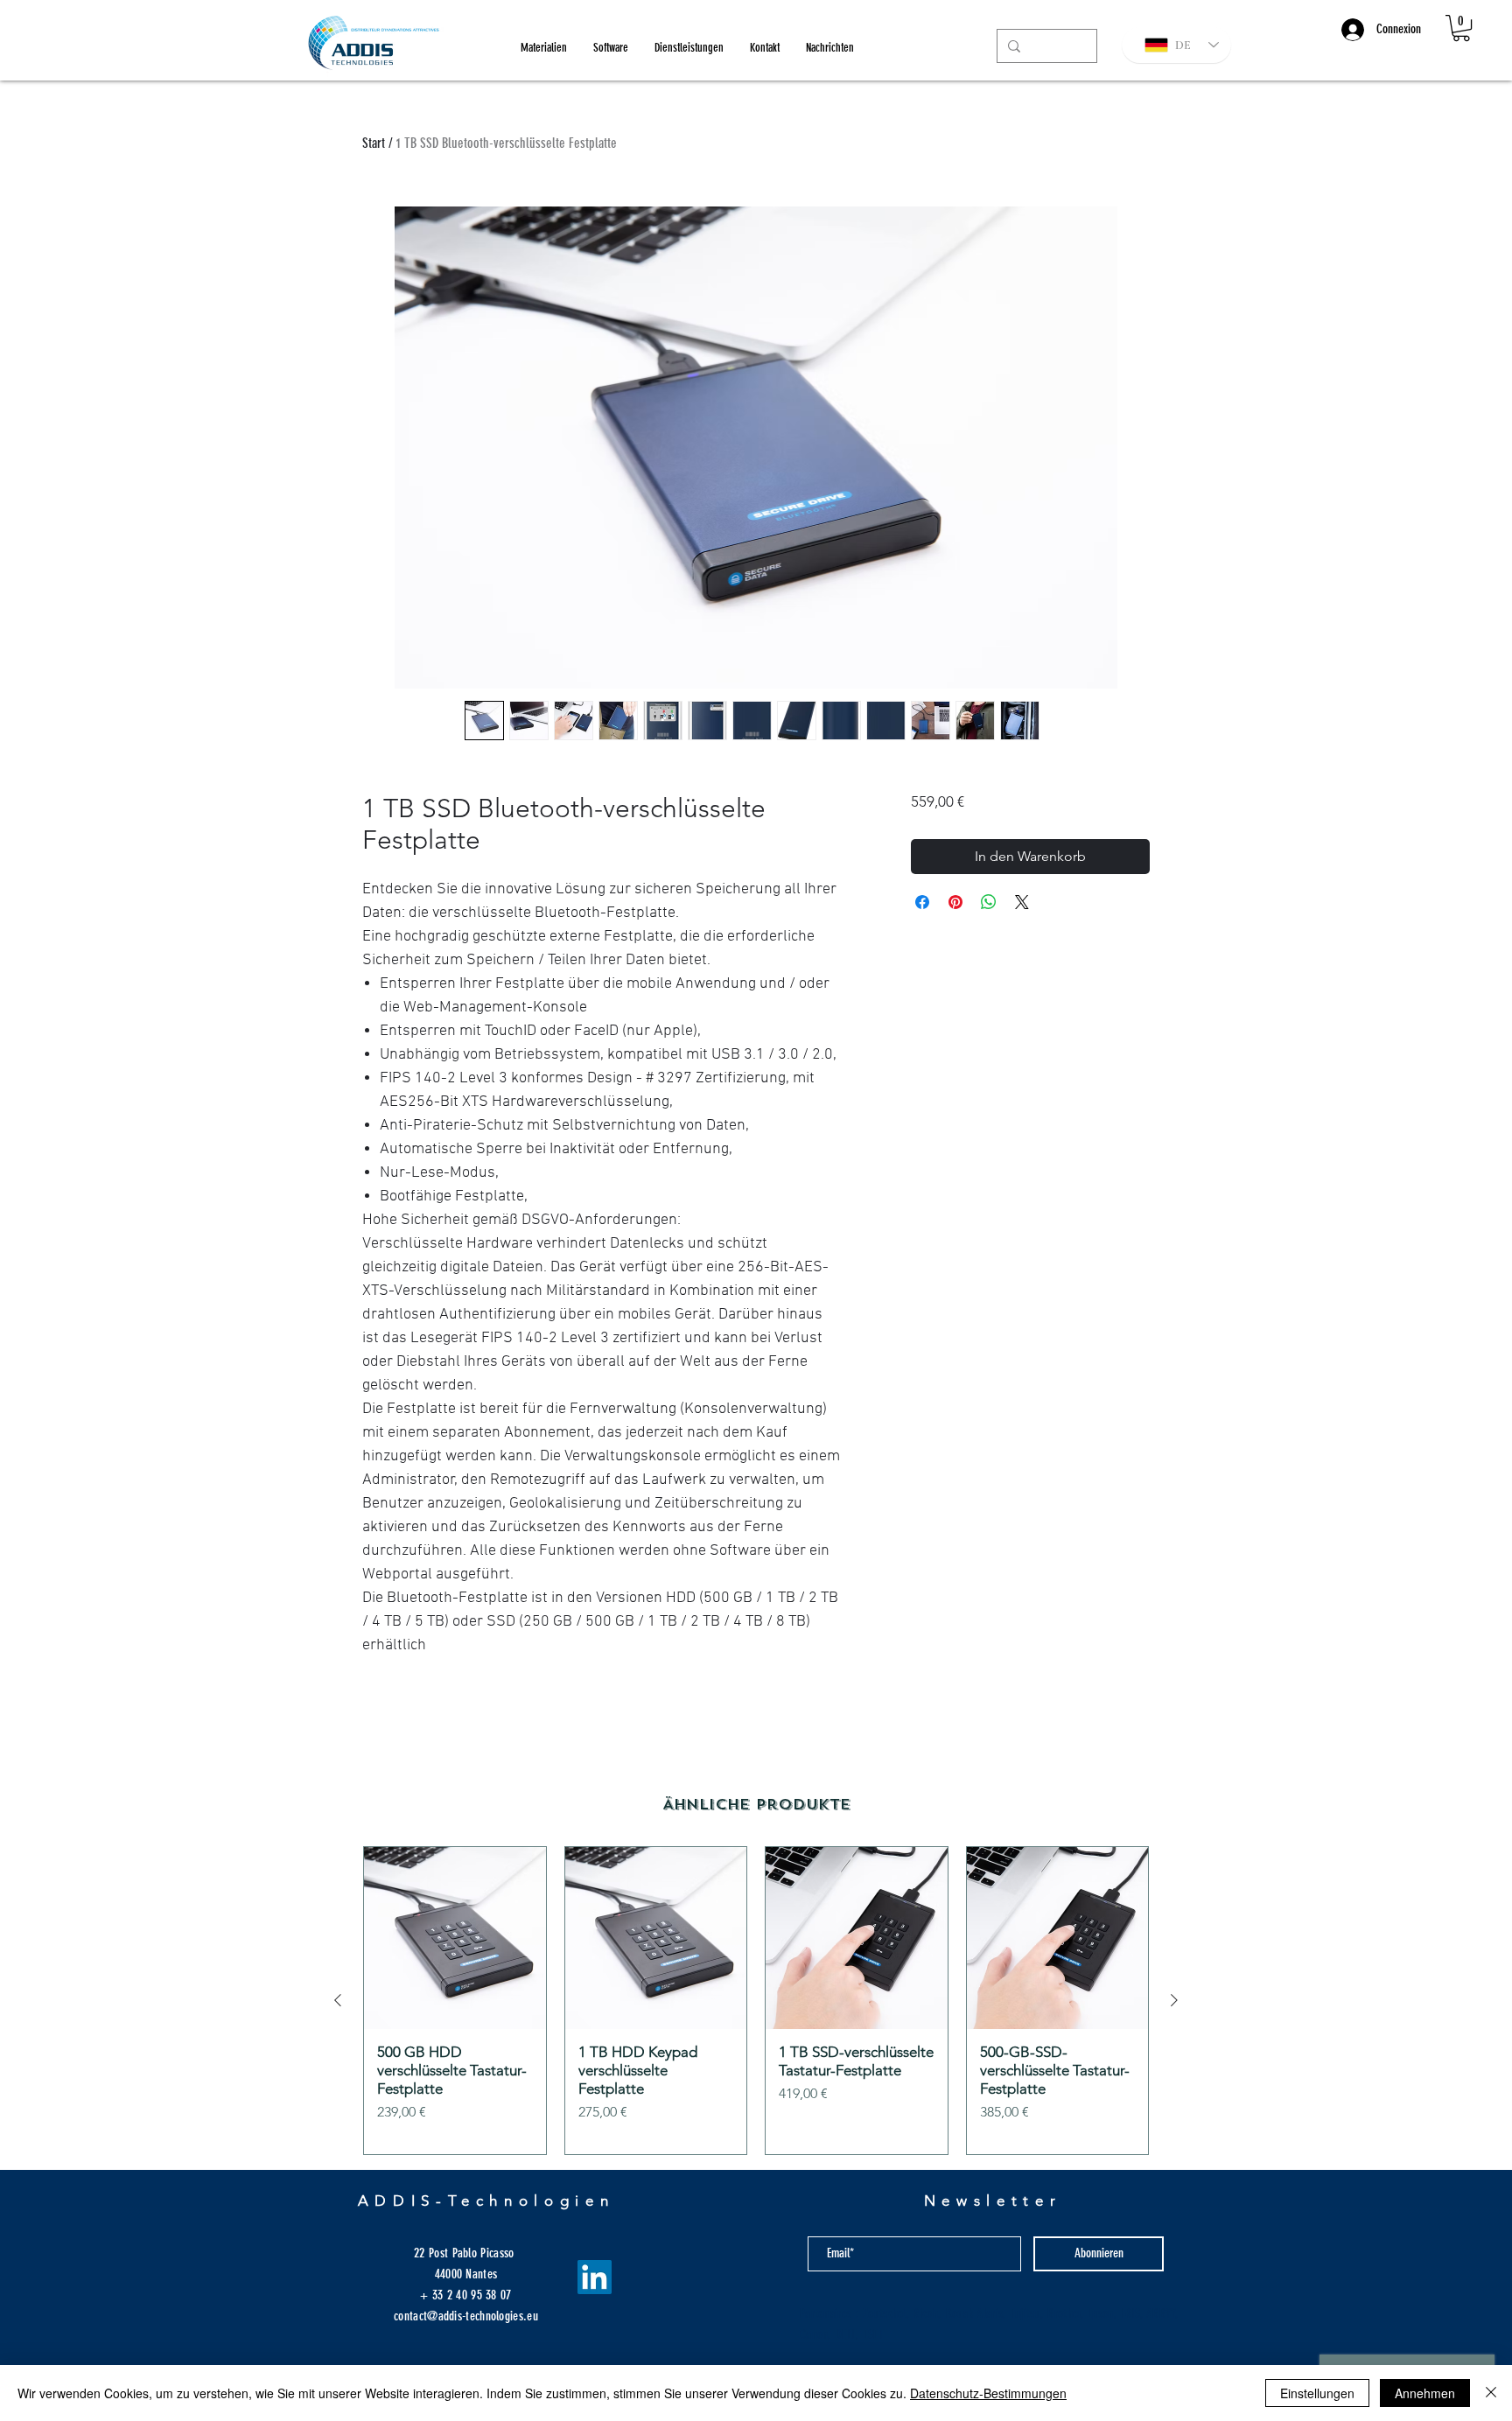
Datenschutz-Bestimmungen (988, 2393)
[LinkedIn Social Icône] (595, 2277)
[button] (1461, 28)
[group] (756, 2001)
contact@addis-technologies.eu (466, 2316)
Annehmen (1425, 2393)
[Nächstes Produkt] (1174, 2000)
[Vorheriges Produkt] (338, 2000)
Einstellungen (1317, 2393)
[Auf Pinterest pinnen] (955, 902)
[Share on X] (1022, 902)
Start (374, 143)
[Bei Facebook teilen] (922, 902)
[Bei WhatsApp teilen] (989, 902)
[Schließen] (1491, 2393)
